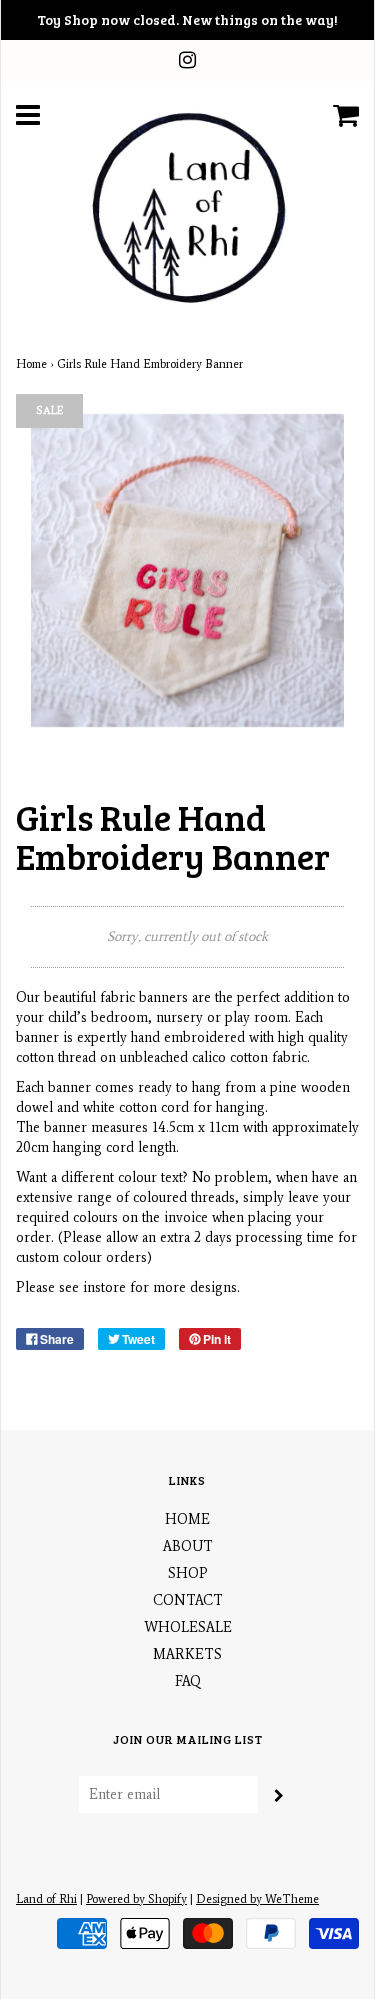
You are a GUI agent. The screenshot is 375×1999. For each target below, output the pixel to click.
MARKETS (187, 1654)
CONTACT (188, 1600)
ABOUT (188, 1546)
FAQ (188, 1681)
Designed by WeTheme (257, 1899)
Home (31, 364)
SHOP (188, 1573)
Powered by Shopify (136, 1899)
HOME (187, 1519)
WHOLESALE (188, 1627)
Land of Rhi (46, 1899)
